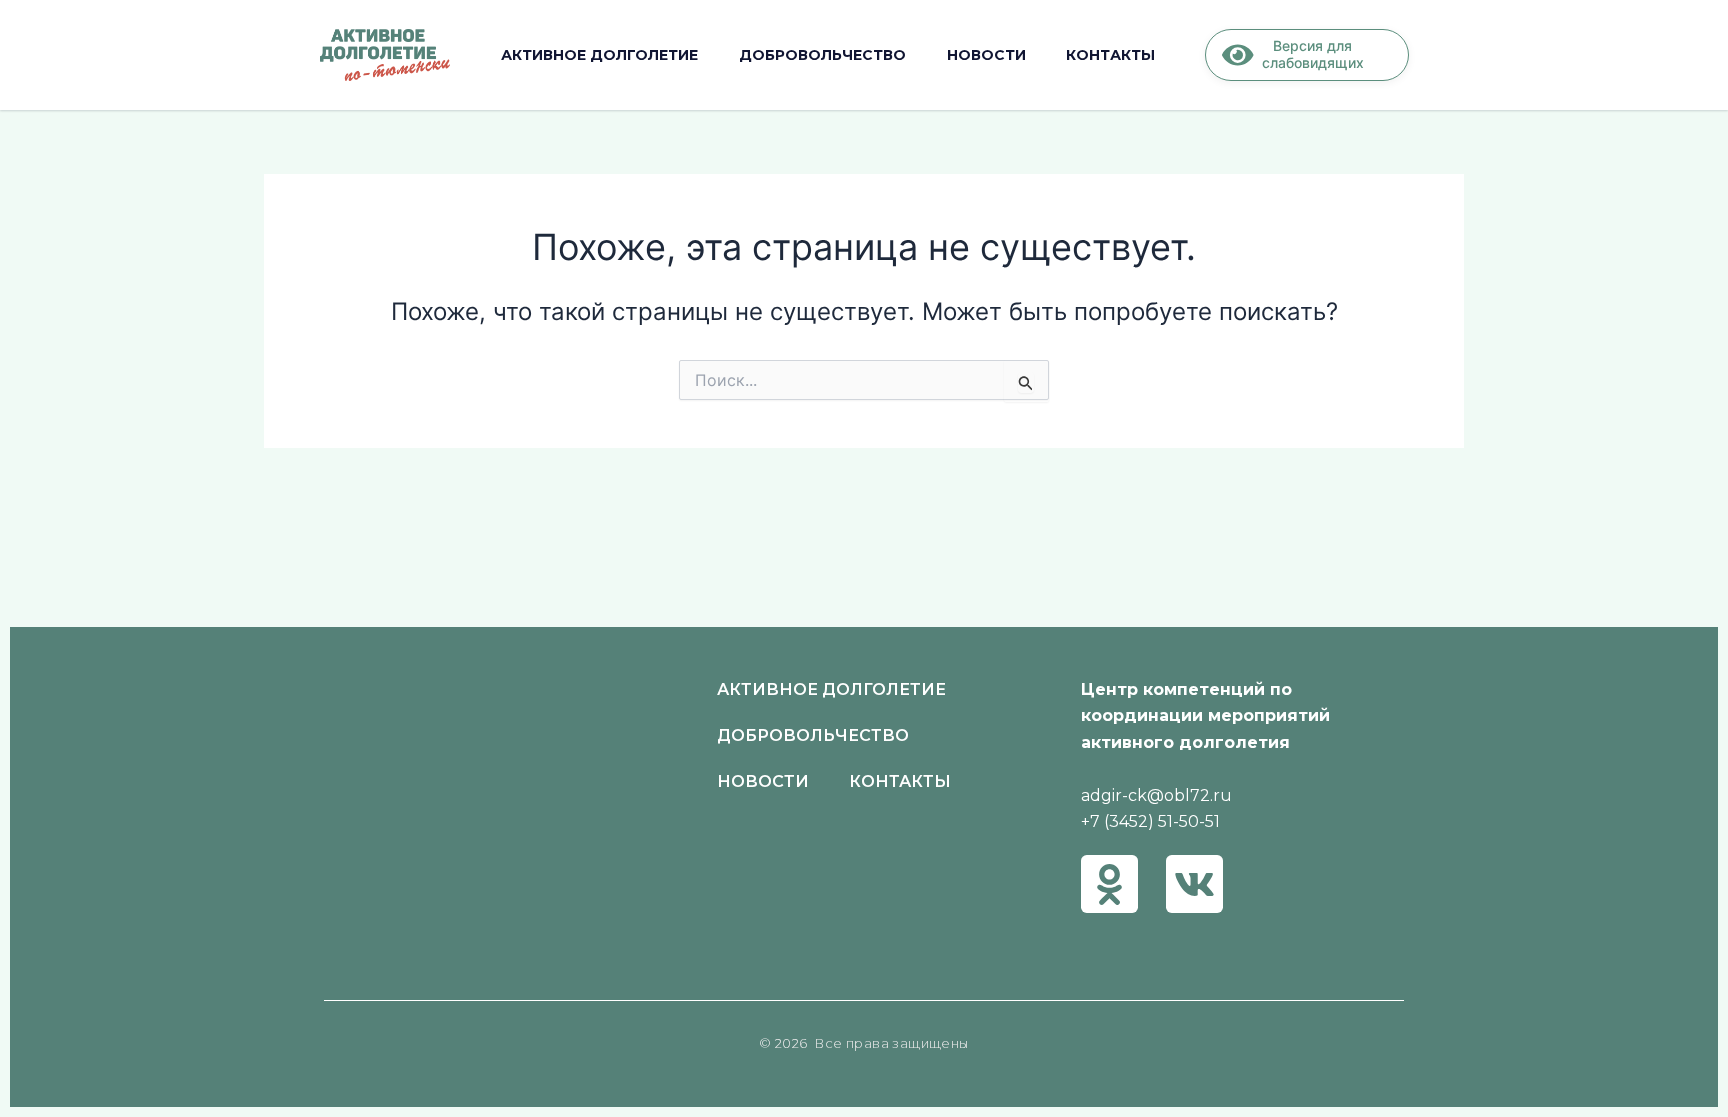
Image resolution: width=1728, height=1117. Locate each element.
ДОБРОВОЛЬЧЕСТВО (822, 55)
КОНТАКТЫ (1110, 55)
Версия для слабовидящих (1313, 54)
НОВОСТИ (986, 55)
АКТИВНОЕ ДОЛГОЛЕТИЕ (599, 55)
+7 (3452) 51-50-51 (1150, 821)
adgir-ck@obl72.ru (1156, 795)
